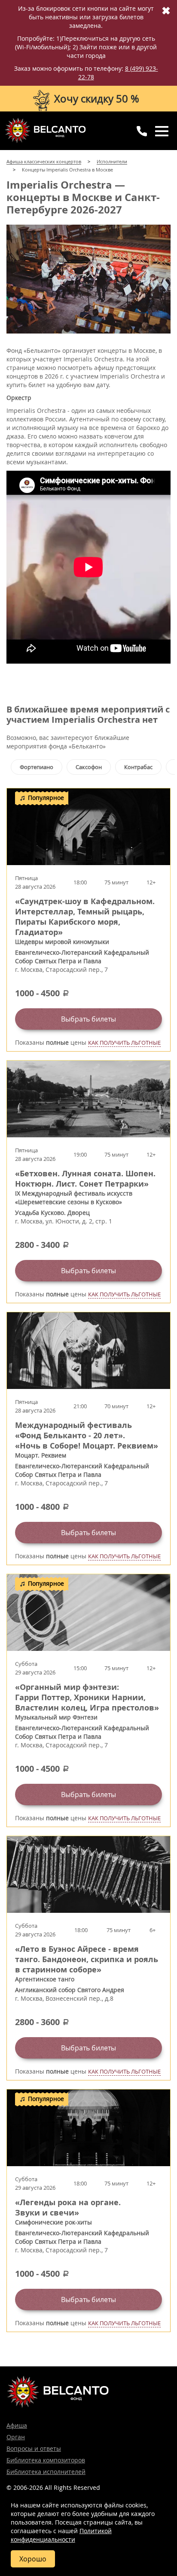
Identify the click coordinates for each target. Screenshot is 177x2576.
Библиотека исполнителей (46, 2472)
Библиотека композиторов (46, 2460)
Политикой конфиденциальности (61, 2535)
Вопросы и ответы (34, 2448)
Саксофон (89, 767)
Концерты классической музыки (45, 130)
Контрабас (138, 767)
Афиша (17, 2425)
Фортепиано (37, 767)
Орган (16, 2437)
